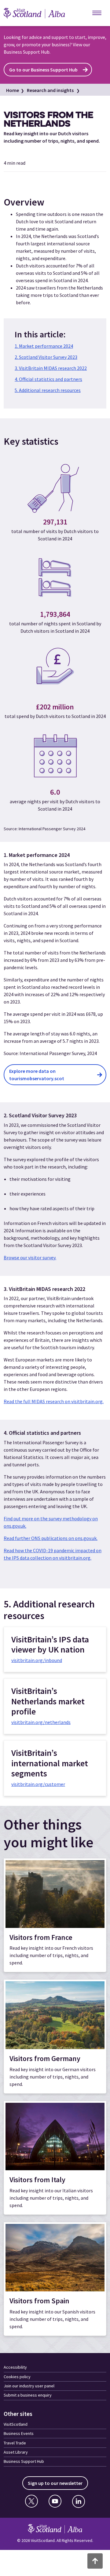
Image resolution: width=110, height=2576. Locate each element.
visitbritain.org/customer (38, 1784)
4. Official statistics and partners (48, 379)
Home (13, 90)
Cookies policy (17, 2377)
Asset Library (16, 2452)
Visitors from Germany (45, 2058)
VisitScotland (16, 2424)
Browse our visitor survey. (30, 1257)
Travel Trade (15, 2443)
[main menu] (97, 13)
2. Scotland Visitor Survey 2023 (46, 357)
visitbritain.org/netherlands (41, 1722)
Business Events (19, 2433)
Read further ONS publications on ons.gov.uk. (51, 1538)
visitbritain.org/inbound (37, 1660)
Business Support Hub (24, 2461)
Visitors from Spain (39, 2301)
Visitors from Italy (37, 2180)
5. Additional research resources (48, 390)
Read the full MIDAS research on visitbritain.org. (54, 1401)
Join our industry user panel (29, 2386)
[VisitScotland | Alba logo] (40, 13)
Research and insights (50, 90)
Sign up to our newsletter (55, 2483)
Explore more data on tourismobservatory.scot (37, 1075)
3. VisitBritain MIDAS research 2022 (51, 368)
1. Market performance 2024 (44, 346)
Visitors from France (41, 1937)
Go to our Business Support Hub (43, 70)
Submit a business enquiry (28, 2395)
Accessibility (15, 2367)
